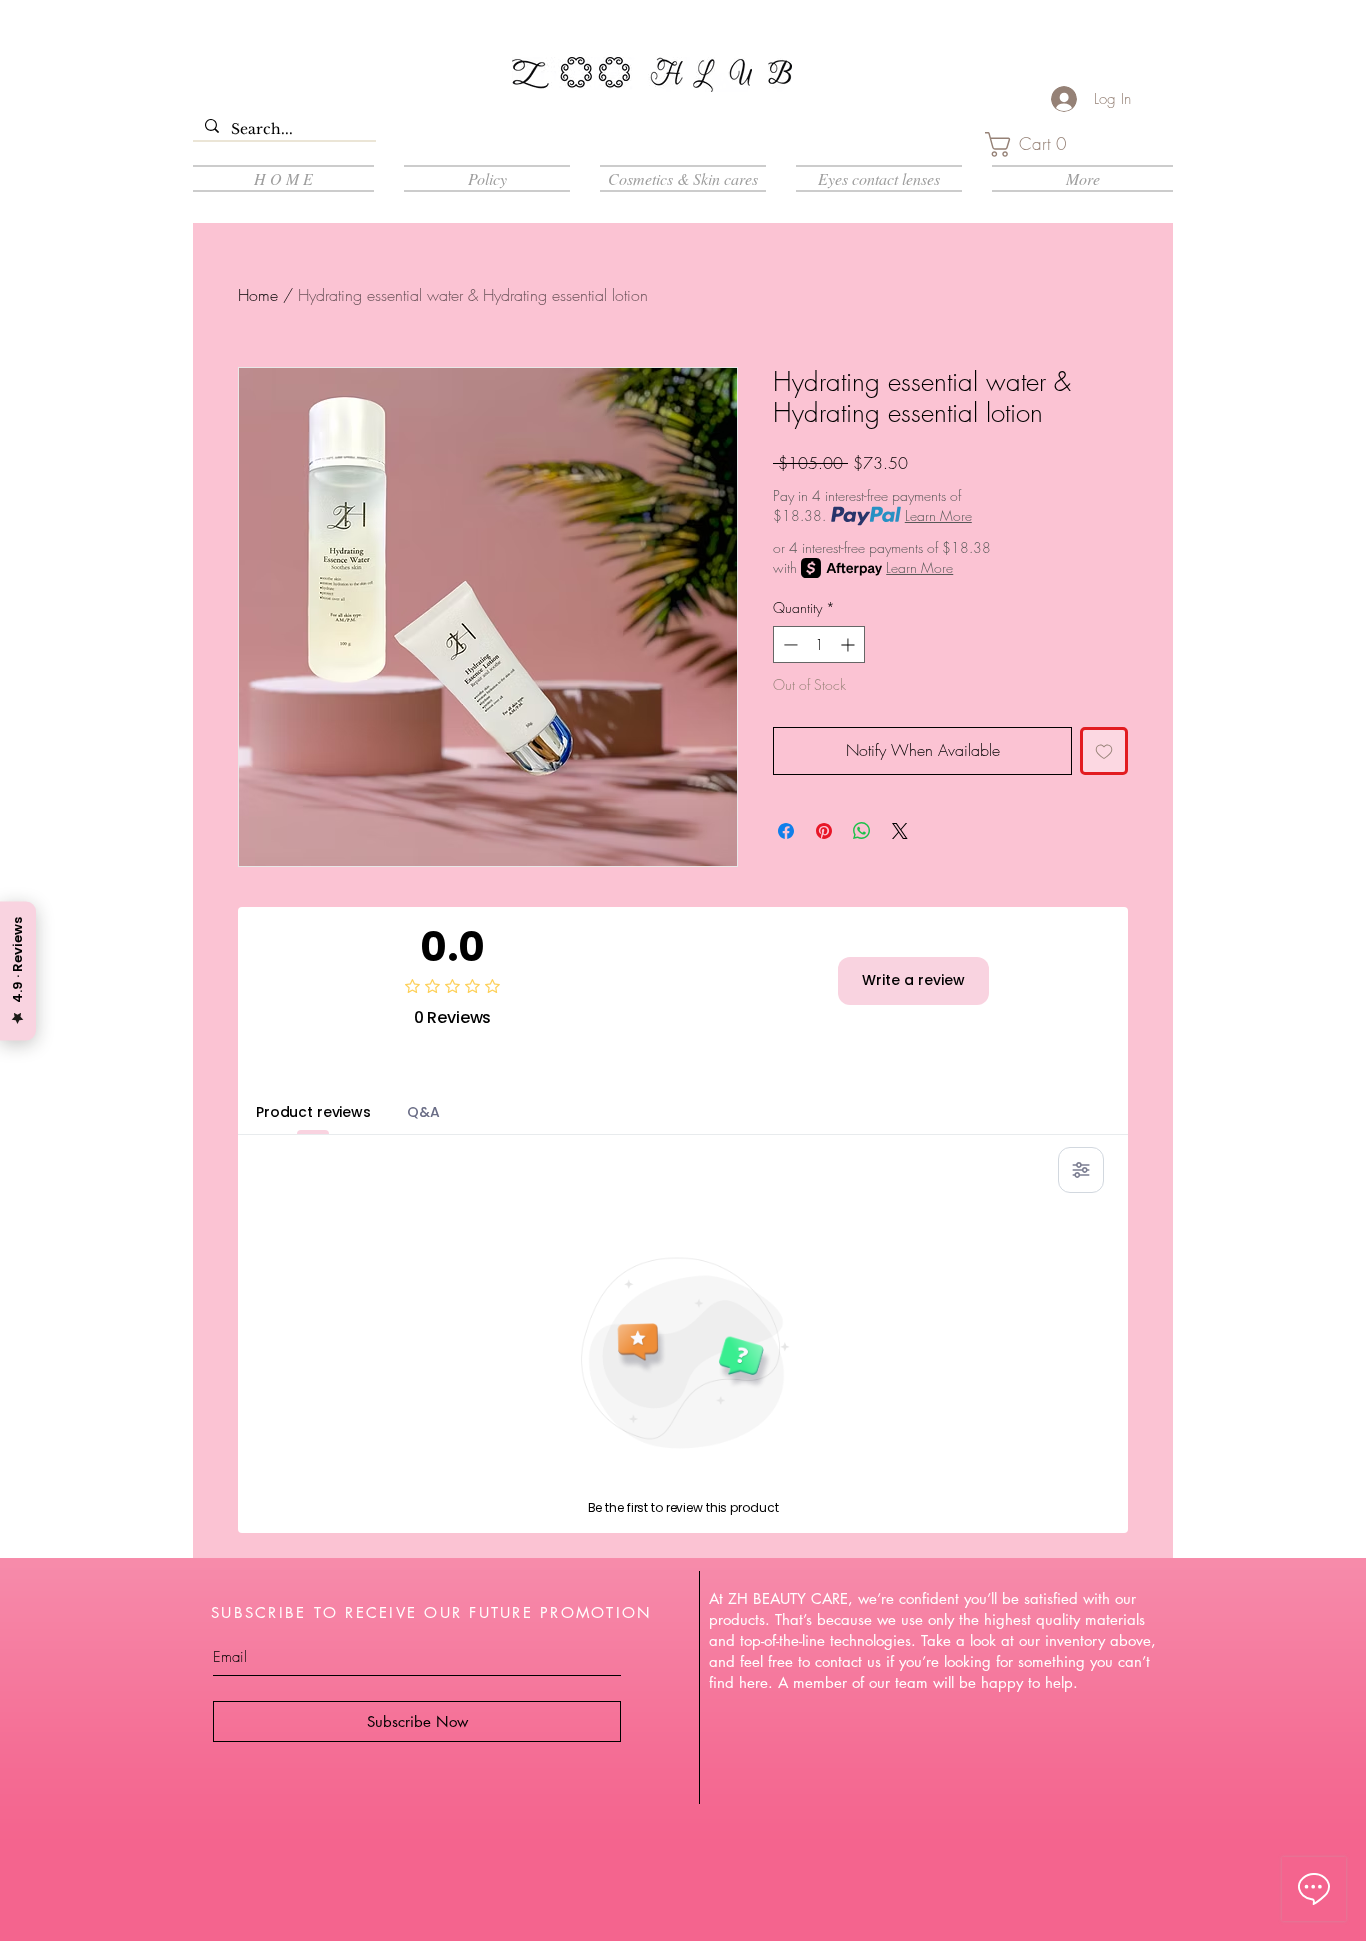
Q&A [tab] (423, 1112)
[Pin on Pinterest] (824, 831)
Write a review (913, 980)
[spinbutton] (819, 644)
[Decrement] (788, 644)
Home (258, 295)
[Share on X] (900, 831)
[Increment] (849, 644)
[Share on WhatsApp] (862, 831)
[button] (1033, 144)
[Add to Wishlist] (1104, 751)
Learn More (938, 515)
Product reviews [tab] (313, 1112)
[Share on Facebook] (786, 831)
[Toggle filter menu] (1081, 1170)
